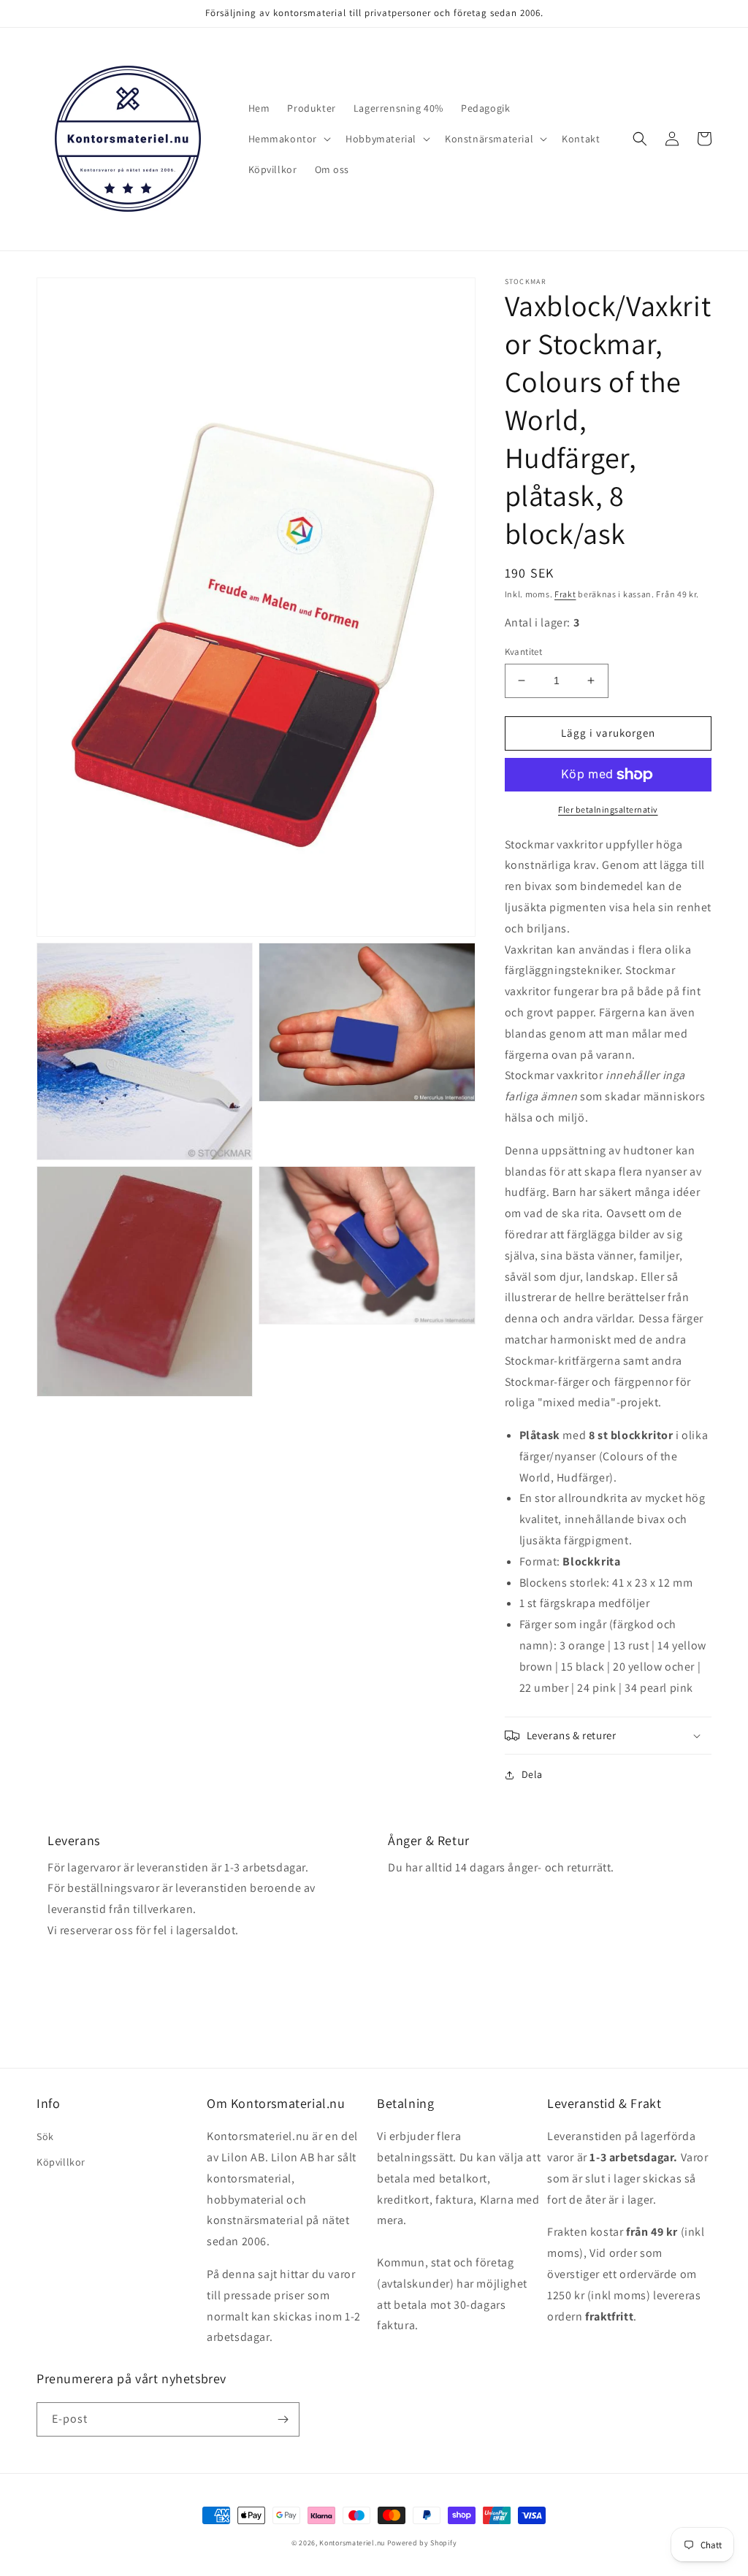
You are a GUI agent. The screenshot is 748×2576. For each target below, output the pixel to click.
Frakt (565, 594)
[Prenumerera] (283, 2419)
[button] (289, 139)
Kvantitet (524, 652)
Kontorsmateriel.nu (352, 2543)
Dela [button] (532, 1774)
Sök (45, 2136)
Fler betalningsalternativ (608, 809)
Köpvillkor (61, 2162)
